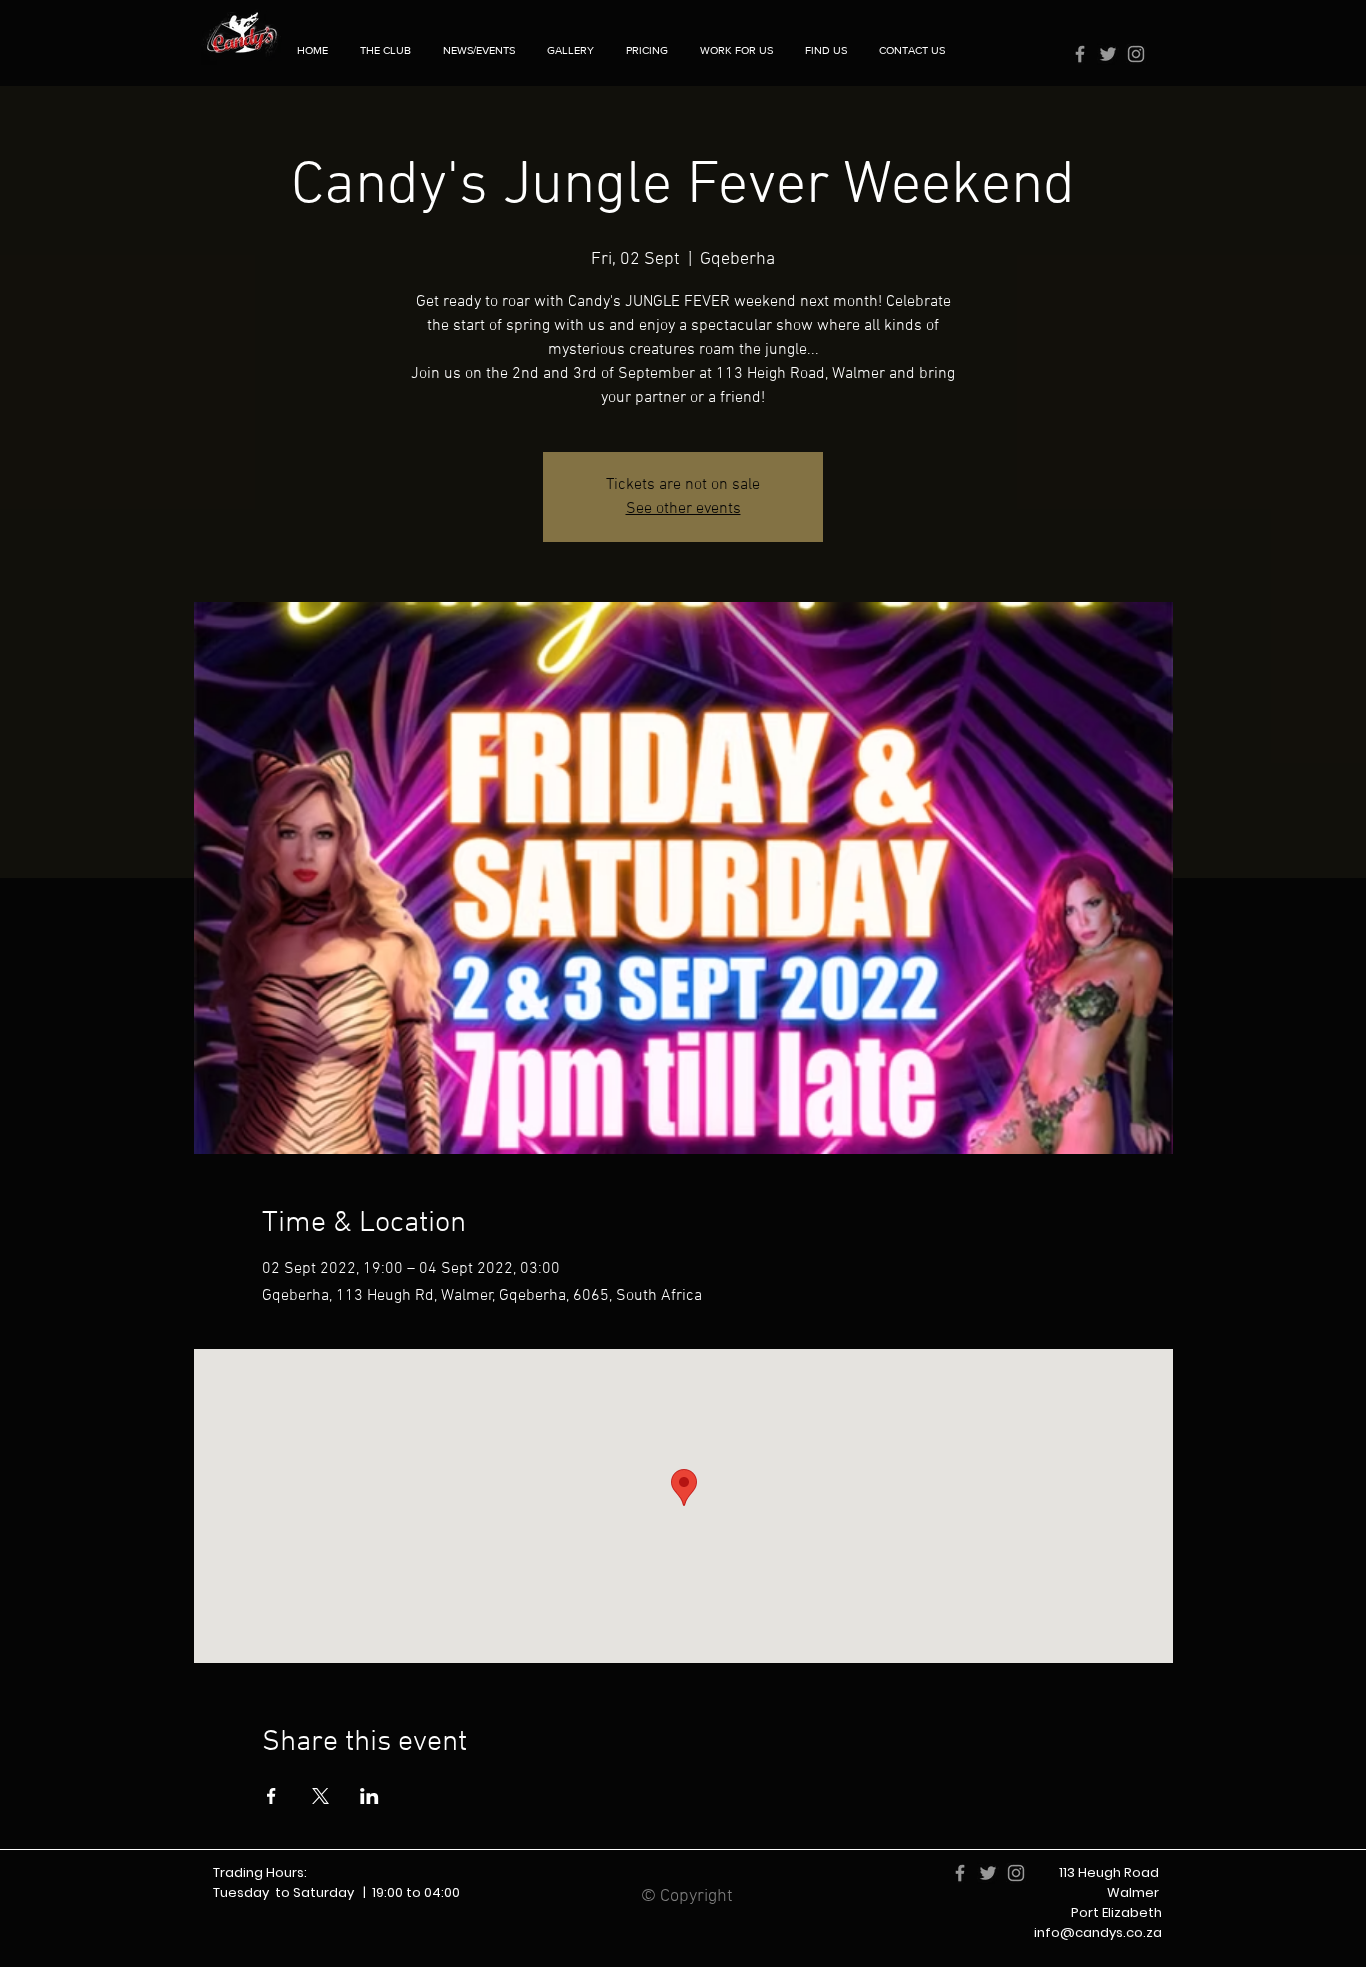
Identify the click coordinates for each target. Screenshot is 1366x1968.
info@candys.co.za (1098, 1932)
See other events (683, 509)
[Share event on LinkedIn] (369, 1796)
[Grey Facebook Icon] (1080, 54)
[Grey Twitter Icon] (1108, 54)
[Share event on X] (320, 1796)
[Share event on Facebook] (271, 1796)
